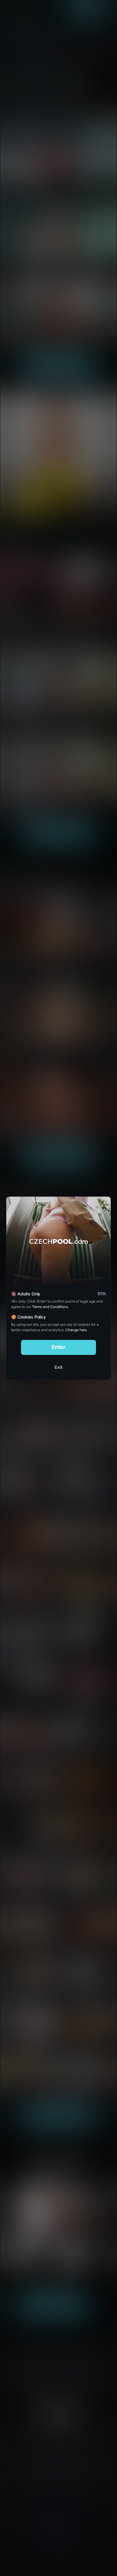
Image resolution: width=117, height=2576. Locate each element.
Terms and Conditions (50, 1307)
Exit (58, 1367)
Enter (59, 1347)
